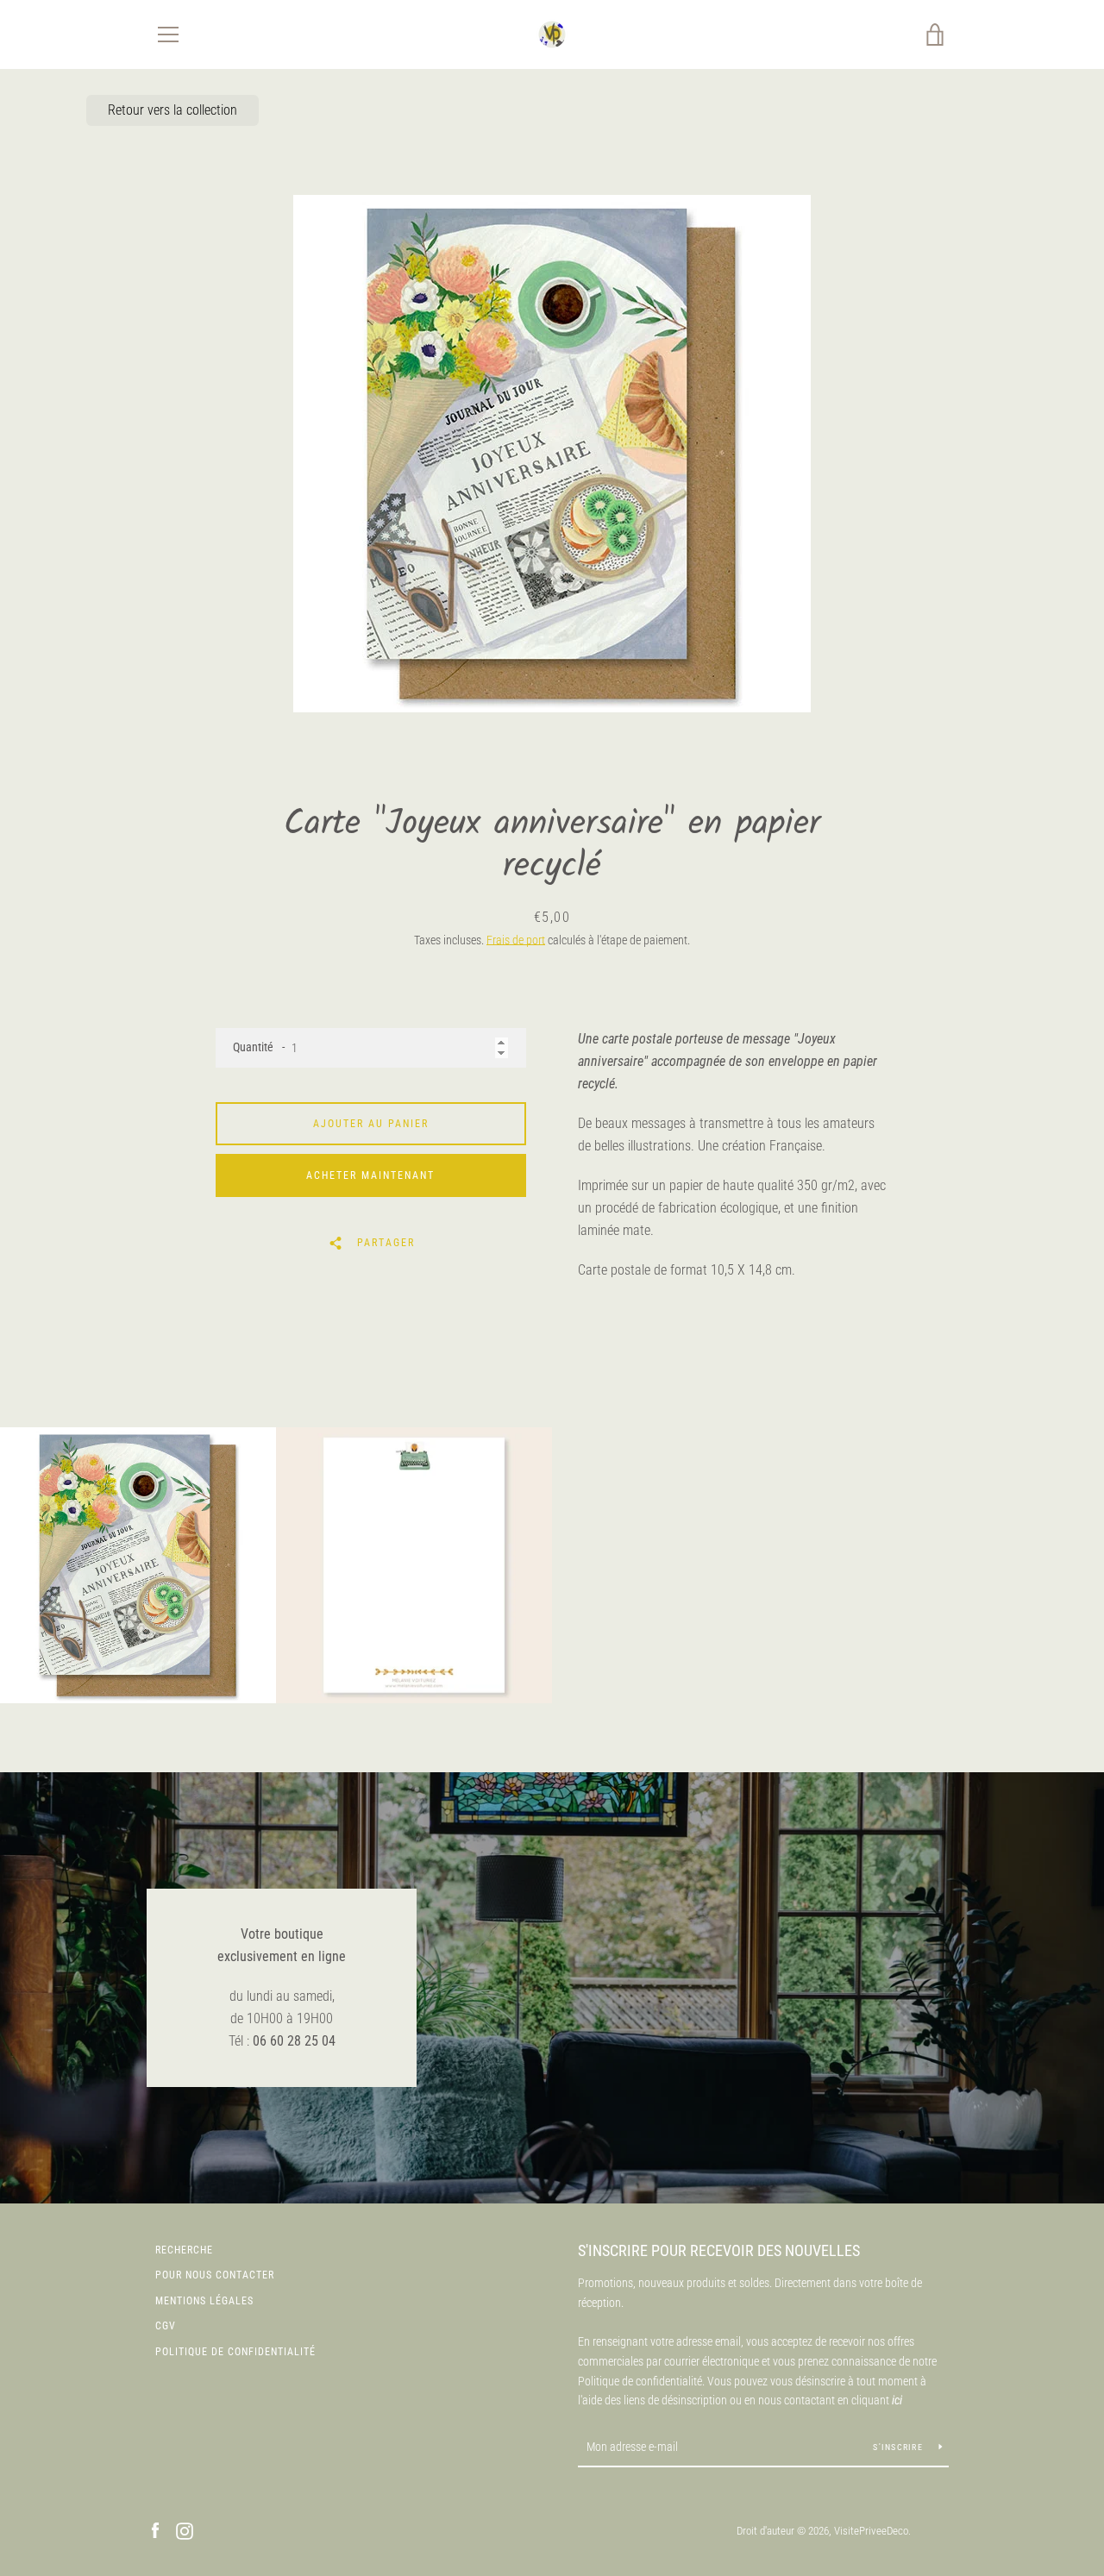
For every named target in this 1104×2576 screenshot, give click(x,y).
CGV (166, 2326)
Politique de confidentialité (235, 2352)
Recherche (184, 2250)
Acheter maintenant (370, 1175)
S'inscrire (899, 2447)
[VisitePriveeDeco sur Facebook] (155, 2530)
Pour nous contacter (215, 2275)
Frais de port (516, 940)
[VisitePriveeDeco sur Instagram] (185, 2530)
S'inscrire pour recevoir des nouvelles (719, 2250)
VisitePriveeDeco (871, 2531)
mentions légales (204, 2301)
